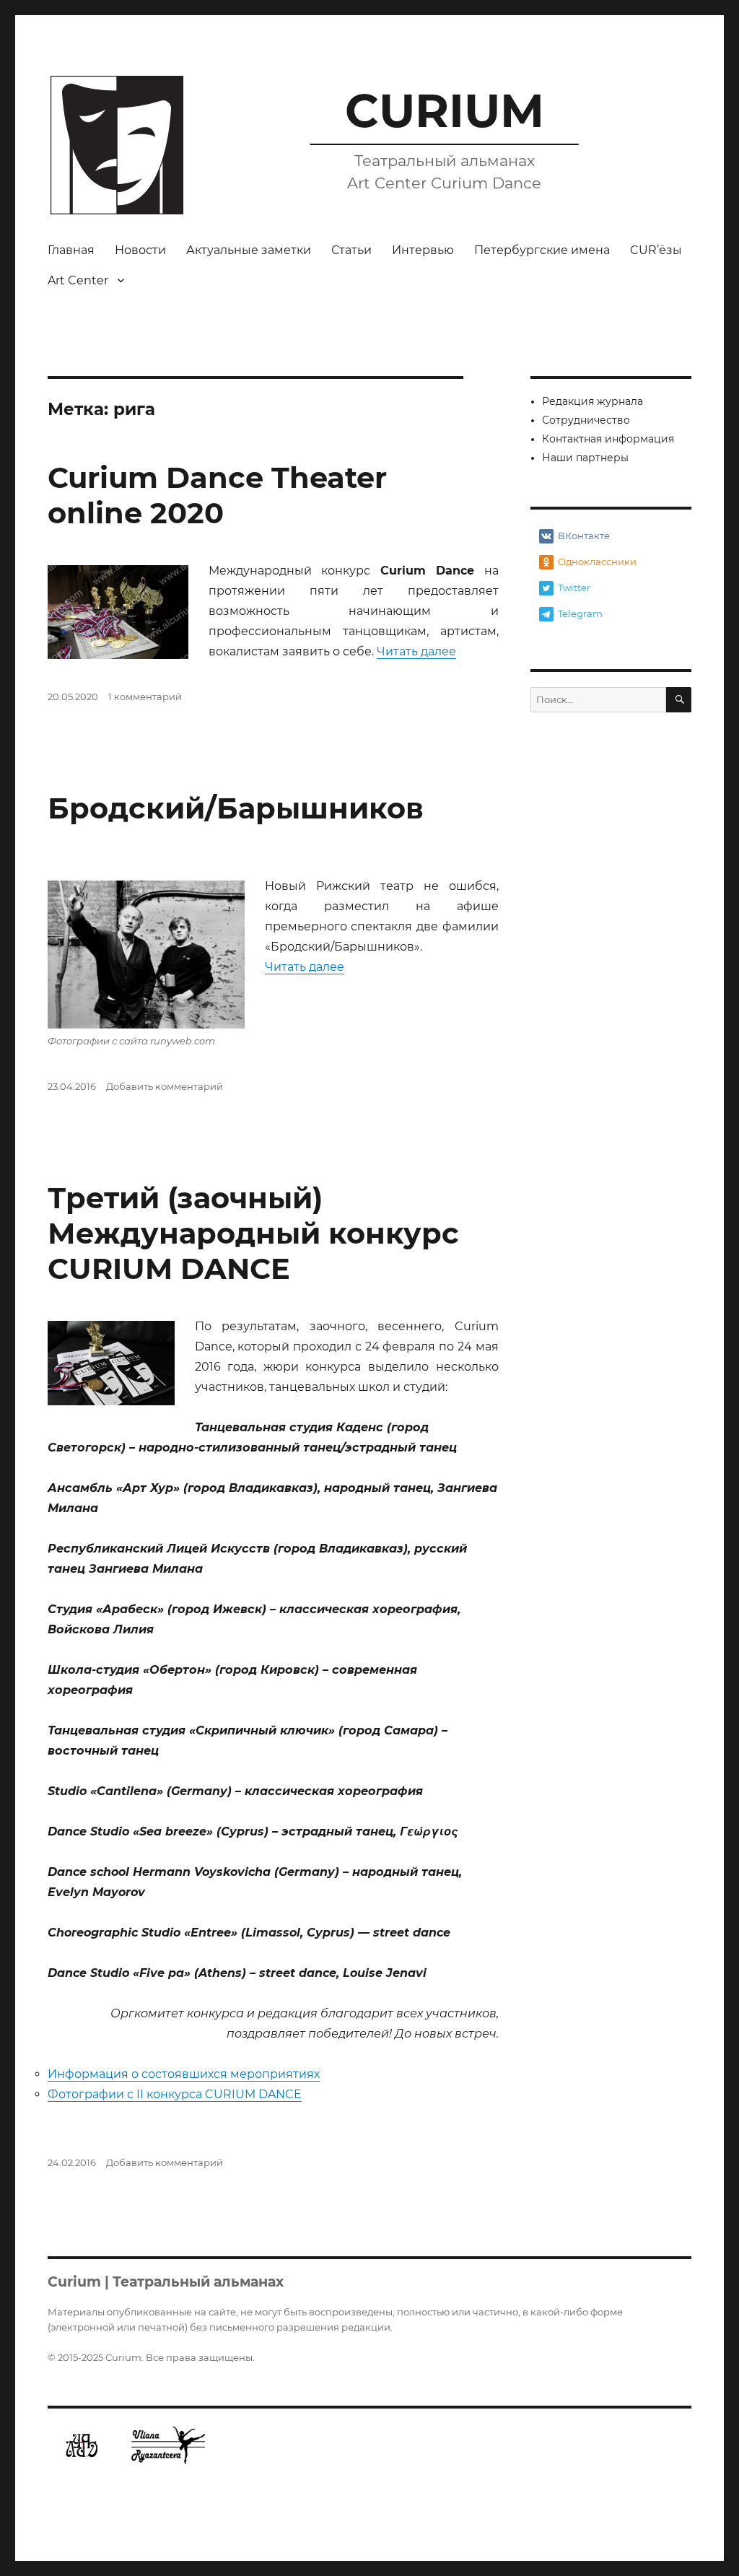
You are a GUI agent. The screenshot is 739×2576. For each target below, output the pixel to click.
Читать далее (416, 651)
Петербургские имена (542, 250)
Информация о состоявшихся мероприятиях (184, 2074)
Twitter (574, 588)
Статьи (351, 250)
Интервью (423, 250)
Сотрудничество (586, 420)
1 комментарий (145, 697)
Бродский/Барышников (236, 808)
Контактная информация (608, 439)
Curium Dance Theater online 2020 (217, 495)
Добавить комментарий (165, 1086)
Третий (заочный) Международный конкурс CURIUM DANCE (253, 1233)
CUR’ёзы (656, 250)
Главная (71, 250)
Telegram (580, 614)
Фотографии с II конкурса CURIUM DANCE (175, 2094)
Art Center (78, 280)
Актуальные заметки (249, 250)
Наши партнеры (585, 458)
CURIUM (445, 110)
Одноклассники (597, 562)
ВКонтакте (584, 536)
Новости (140, 250)
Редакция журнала (592, 401)
